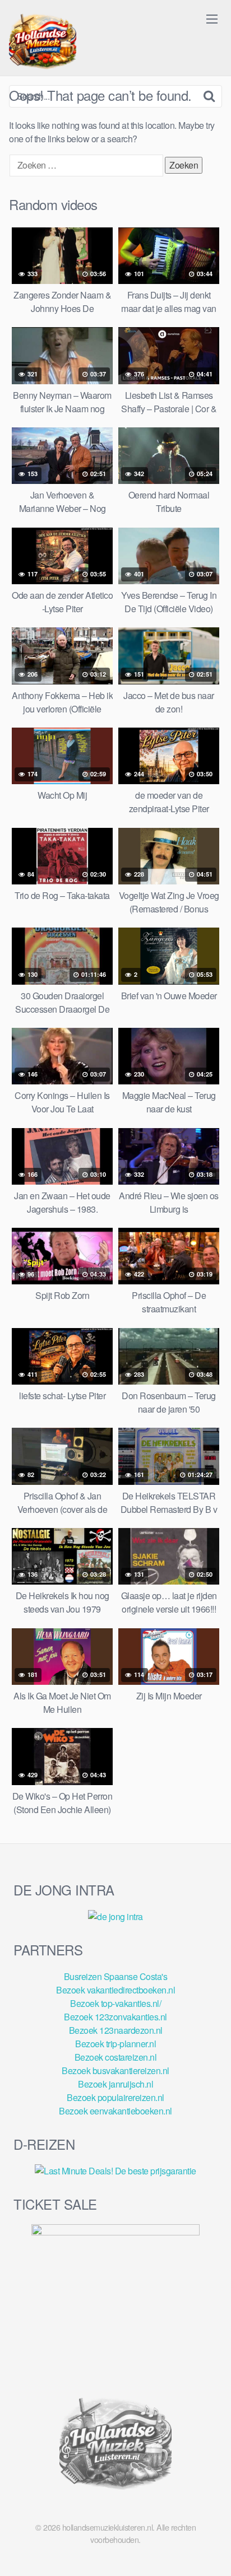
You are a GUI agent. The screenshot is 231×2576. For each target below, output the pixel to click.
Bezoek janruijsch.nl (115, 2084)
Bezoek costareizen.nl (116, 2057)
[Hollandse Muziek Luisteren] (43, 43)
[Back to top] (211, 2551)
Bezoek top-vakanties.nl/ (115, 2003)
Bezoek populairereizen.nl (115, 2097)
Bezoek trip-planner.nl (115, 2044)
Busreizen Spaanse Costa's (116, 1976)
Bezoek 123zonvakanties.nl (115, 2017)
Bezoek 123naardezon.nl (116, 2030)
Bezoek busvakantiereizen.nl (115, 2070)
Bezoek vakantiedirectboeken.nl (115, 1990)
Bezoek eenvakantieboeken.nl (115, 2111)
